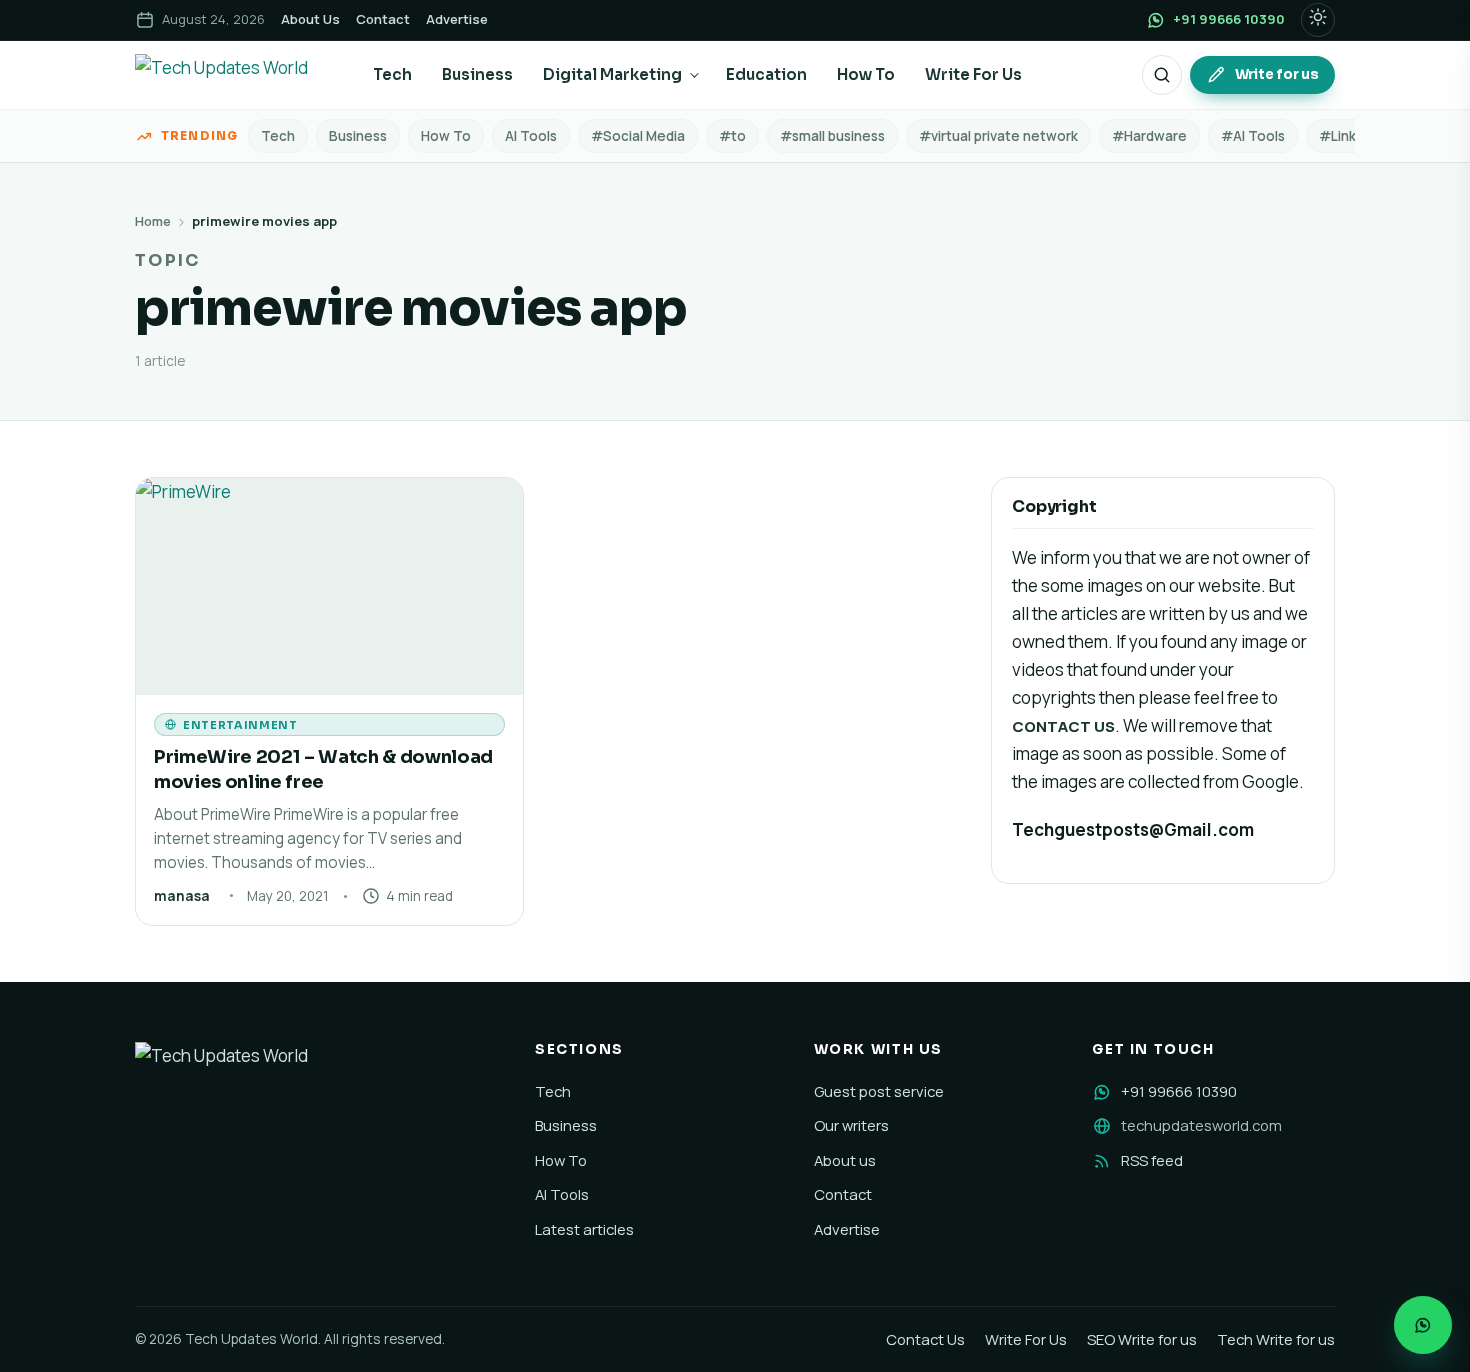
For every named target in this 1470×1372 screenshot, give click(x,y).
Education (766, 74)
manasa (182, 896)
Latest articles (584, 1229)
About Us (310, 19)
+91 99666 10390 (1179, 1091)
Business (477, 74)
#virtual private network (998, 136)
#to (732, 136)
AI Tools (531, 136)
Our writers (851, 1125)
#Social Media (638, 136)
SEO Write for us (1142, 1339)
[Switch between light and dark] (1318, 20)
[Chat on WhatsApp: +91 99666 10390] (1423, 1325)
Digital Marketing (612, 74)
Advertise (457, 19)
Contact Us (925, 1339)
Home (153, 221)
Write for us (1277, 74)
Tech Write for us (1276, 1339)
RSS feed (1152, 1160)
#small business (832, 136)
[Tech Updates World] (236, 75)
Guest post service (879, 1091)
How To (866, 74)
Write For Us (973, 74)
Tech (392, 74)
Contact (383, 19)
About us (845, 1160)
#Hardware (1149, 136)
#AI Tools (1253, 136)
